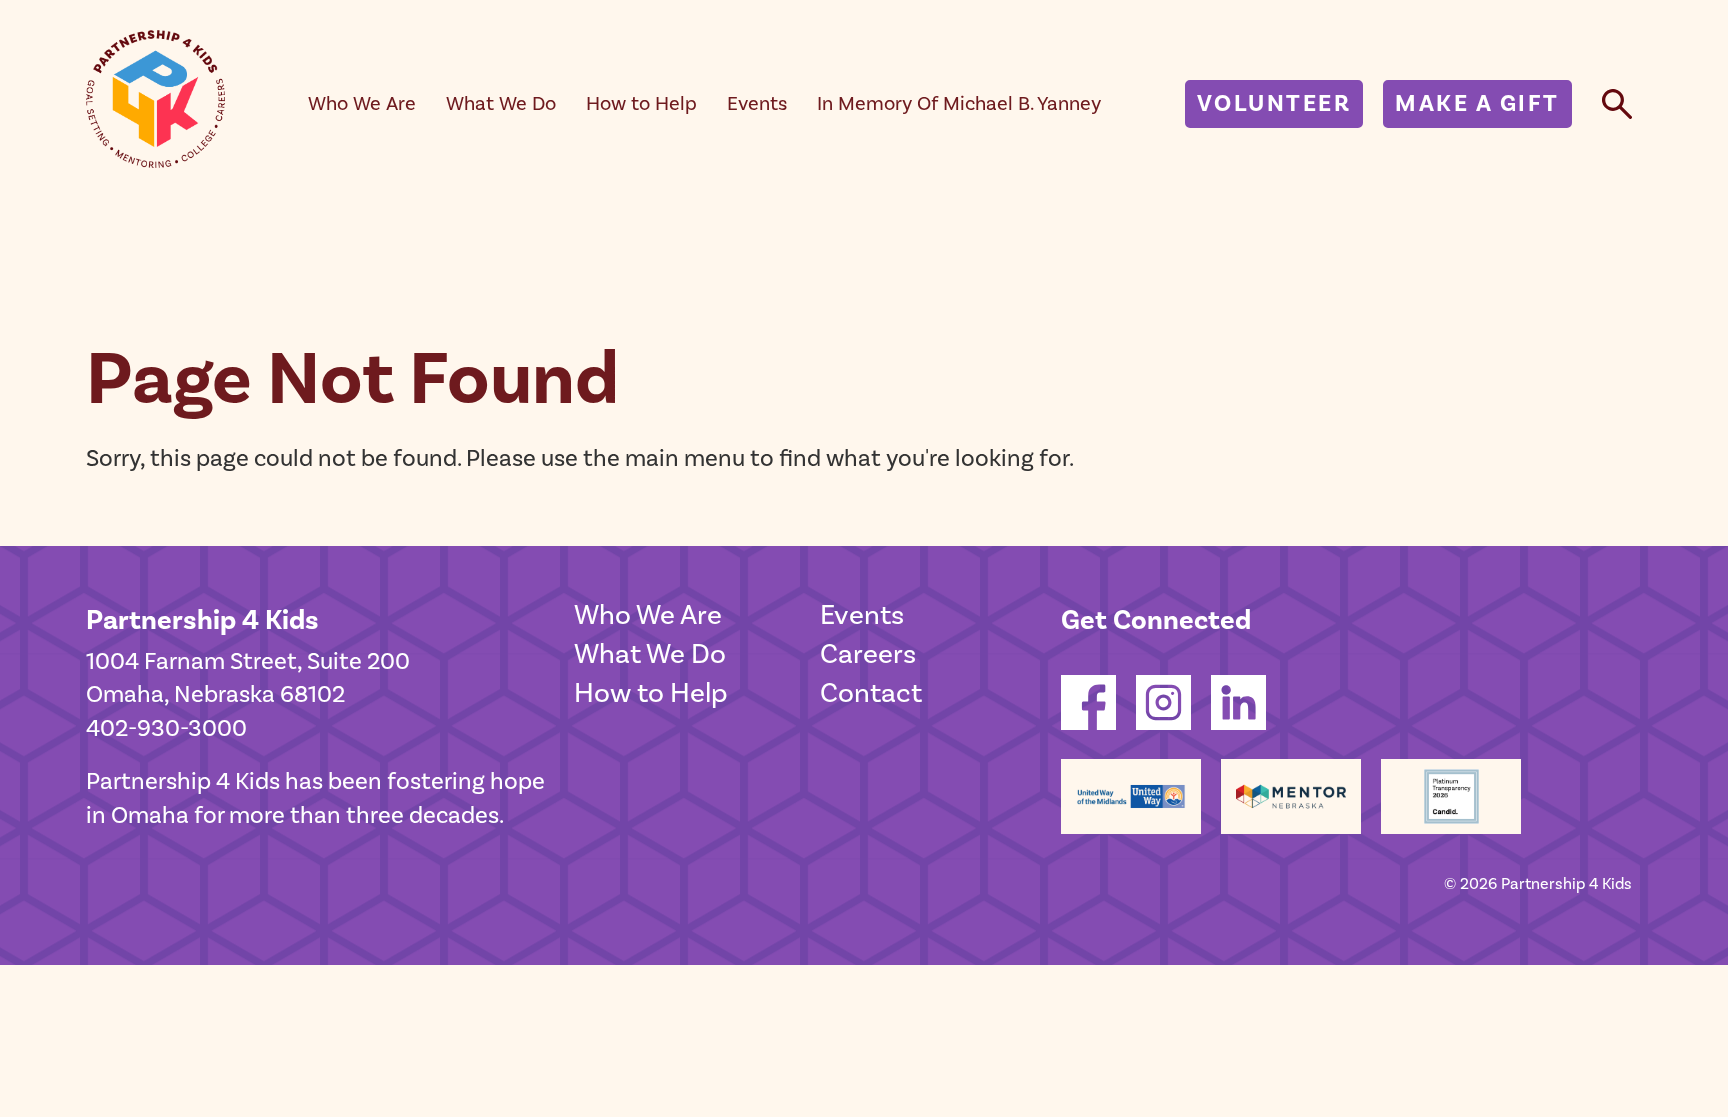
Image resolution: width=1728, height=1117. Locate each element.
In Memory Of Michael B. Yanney (959, 104)
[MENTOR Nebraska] (1291, 796)
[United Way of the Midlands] (1131, 796)
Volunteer (1274, 103)
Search (1617, 103)
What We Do (501, 104)
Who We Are (362, 104)
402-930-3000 (166, 728)
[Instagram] (1163, 722)
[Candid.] (1451, 796)
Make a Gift (1477, 103)
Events (757, 104)
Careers (868, 654)
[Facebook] (1088, 722)
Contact (871, 693)
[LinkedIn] (1238, 722)
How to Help (641, 104)
